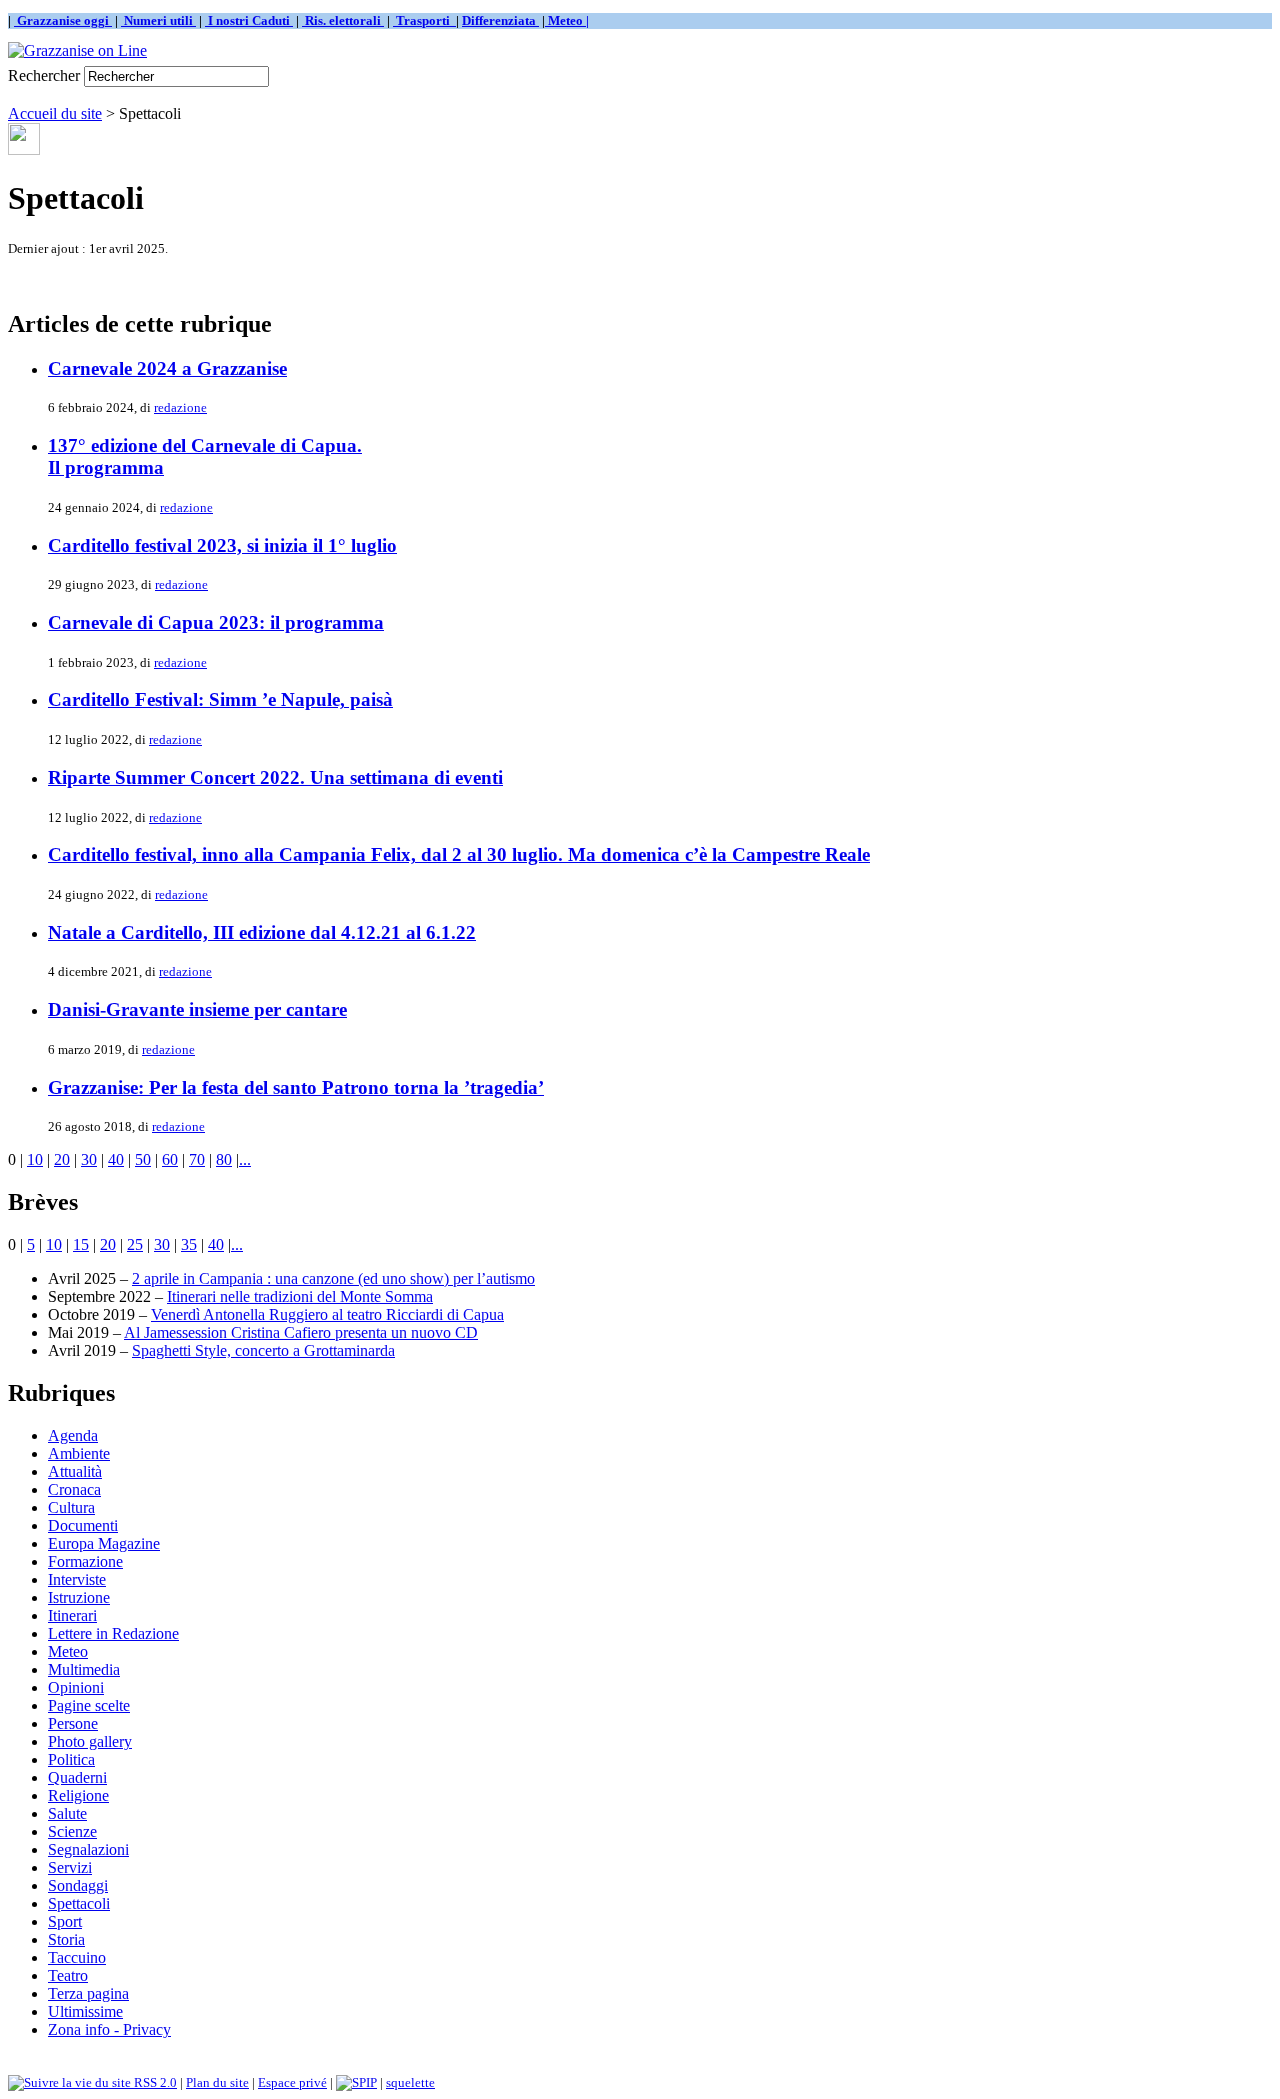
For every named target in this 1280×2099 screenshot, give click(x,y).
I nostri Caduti (249, 20)
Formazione (85, 1561)
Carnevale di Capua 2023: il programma (216, 622)
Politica (71, 1759)
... (245, 1159)
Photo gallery (90, 1741)
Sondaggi (78, 1885)
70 (197, 1159)
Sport (65, 1921)
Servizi (70, 1867)
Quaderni (77, 1777)
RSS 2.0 (154, 2082)
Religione (78, 1795)
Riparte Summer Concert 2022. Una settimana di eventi (275, 777)
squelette (410, 2082)
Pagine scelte (89, 1705)
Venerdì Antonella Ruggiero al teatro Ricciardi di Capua (327, 1314)
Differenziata (500, 20)
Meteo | (567, 20)
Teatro (68, 1975)
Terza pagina (88, 1993)
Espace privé (292, 2082)
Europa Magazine (104, 1543)
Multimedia (84, 1669)
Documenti (83, 1525)
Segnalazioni (88, 1849)
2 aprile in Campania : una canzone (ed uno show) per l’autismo (333, 1278)
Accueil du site (55, 113)
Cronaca (74, 1489)
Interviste (77, 1579)
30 (89, 1159)
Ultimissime (85, 2011)
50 (143, 1159)
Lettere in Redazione (113, 1633)
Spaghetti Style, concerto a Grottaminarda (263, 1350)
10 (35, 1159)
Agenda (73, 1435)
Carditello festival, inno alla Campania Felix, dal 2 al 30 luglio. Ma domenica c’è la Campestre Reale (459, 854)
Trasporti (424, 20)
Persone (73, 1723)
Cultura (71, 1507)
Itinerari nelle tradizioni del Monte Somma (300, 1296)
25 (135, 1244)
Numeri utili (158, 20)
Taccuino (77, 1957)
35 (189, 1244)
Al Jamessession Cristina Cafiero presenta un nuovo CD (301, 1332)
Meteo (68, 1651)
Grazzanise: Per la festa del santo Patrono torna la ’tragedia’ (296, 1087)
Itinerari (72, 1615)
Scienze (72, 1831)
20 (62, 1159)
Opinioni (76, 1687)
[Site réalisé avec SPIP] (356, 2082)
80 (224, 1159)
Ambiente (79, 1453)
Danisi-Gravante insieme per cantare (197, 1009)
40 (116, 1159)
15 (81, 1244)
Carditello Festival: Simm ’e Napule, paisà (220, 699)
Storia (66, 1939)
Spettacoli (79, 1903)
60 (170, 1159)
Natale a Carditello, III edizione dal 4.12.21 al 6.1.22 (262, 932)
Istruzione (79, 1597)
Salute (67, 1813)
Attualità (75, 1471)
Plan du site (217, 2082)
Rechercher (44, 75)
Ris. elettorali (343, 20)
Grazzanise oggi (63, 20)
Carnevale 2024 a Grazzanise (167, 368)
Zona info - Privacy (109, 2029)
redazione (180, 407)
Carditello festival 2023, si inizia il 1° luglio (222, 545)
